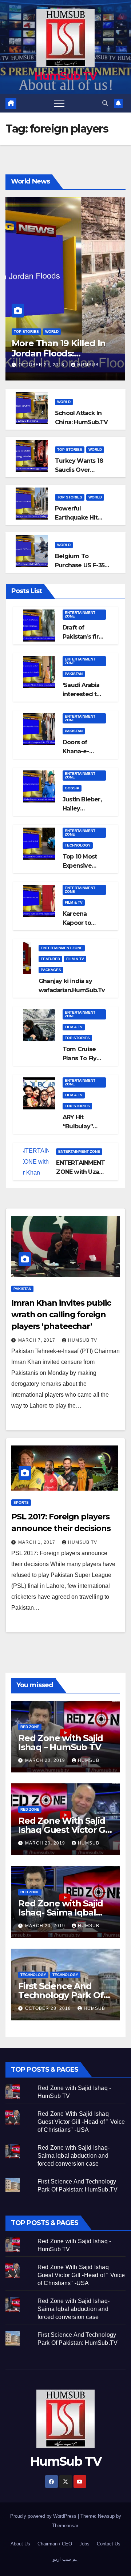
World (52, 332)
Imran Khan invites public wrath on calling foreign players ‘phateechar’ (61, 1315)
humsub (88, 365)
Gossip (72, 788)
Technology (78, 845)
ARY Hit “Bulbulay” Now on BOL (80, 1126)
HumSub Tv (83, 1340)
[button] (105, 103)
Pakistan (74, 674)
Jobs (84, 2544)
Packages (51, 970)
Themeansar (65, 2526)
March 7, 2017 (37, 1340)
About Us (20, 2544)
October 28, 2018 (49, 2008)
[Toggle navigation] (59, 103)
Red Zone (30, 1727)
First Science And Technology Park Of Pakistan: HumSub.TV (64, 1995)
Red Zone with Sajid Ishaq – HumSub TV (61, 1743)
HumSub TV (66, 76)
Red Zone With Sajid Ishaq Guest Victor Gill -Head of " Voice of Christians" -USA (81, 2122)
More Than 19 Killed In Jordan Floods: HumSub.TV (59, 354)
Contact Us (109, 2544)
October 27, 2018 (42, 365)
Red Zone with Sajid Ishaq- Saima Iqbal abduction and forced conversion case (74, 2156)
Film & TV (74, 902)
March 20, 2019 (46, 1760)
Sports (21, 1502)
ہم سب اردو (66, 2559)
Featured (50, 959)
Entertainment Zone (80, 614)
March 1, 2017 (37, 1542)
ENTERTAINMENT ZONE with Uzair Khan (80, 1172)
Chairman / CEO (55, 2544)
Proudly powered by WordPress (44, 2516)
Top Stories (26, 332)
